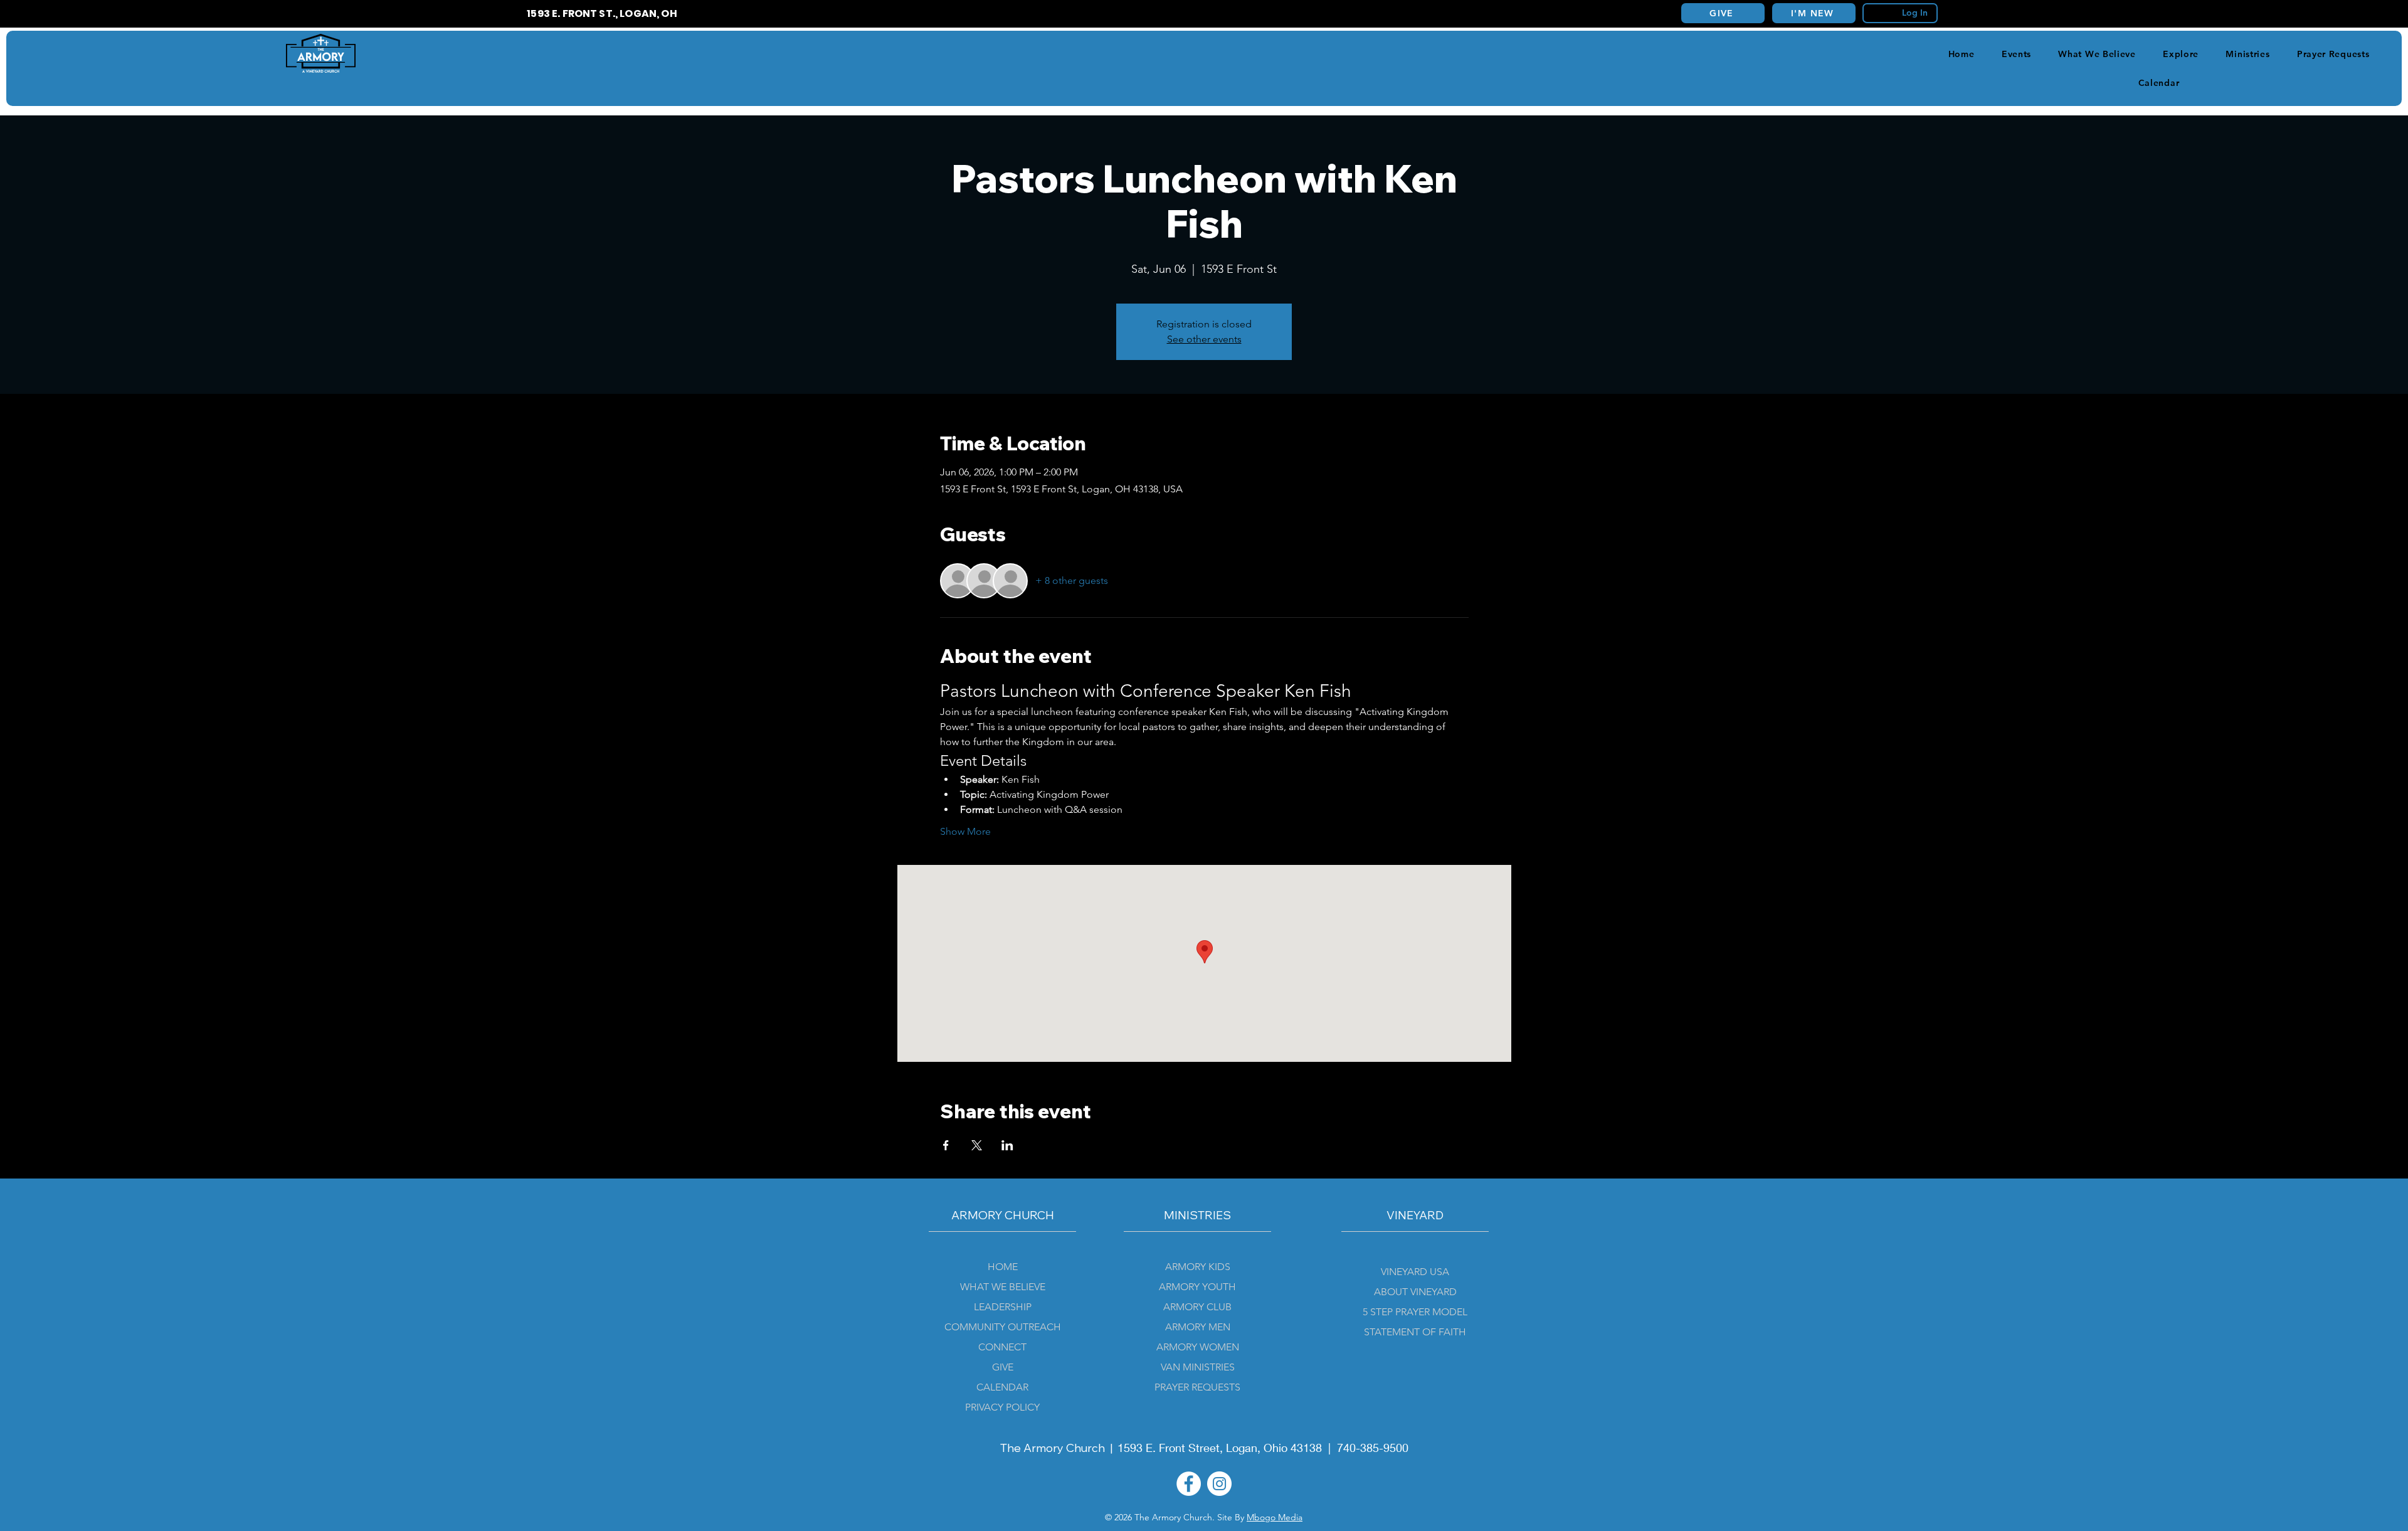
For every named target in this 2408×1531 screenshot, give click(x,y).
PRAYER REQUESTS (1197, 1387)
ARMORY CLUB (1197, 1307)
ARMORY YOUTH (1197, 1287)
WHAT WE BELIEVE (1003, 1287)
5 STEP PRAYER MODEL (1415, 1312)
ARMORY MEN (1198, 1327)
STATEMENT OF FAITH (1415, 1332)
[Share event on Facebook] (946, 1145)
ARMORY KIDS (1198, 1267)
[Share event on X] (977, 1145)
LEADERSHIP (1003, 1307)
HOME (1003, 1267)
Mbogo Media (1275, 1517)
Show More (965, 831)
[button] (2181, 54)
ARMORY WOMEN (1198, 1347)
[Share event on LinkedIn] (1007, 1145)
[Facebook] (1189, 1484)
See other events (1204, 339)
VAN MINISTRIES (1198, 1367)
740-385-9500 (1373, 1448)
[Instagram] (1219, 1484)
